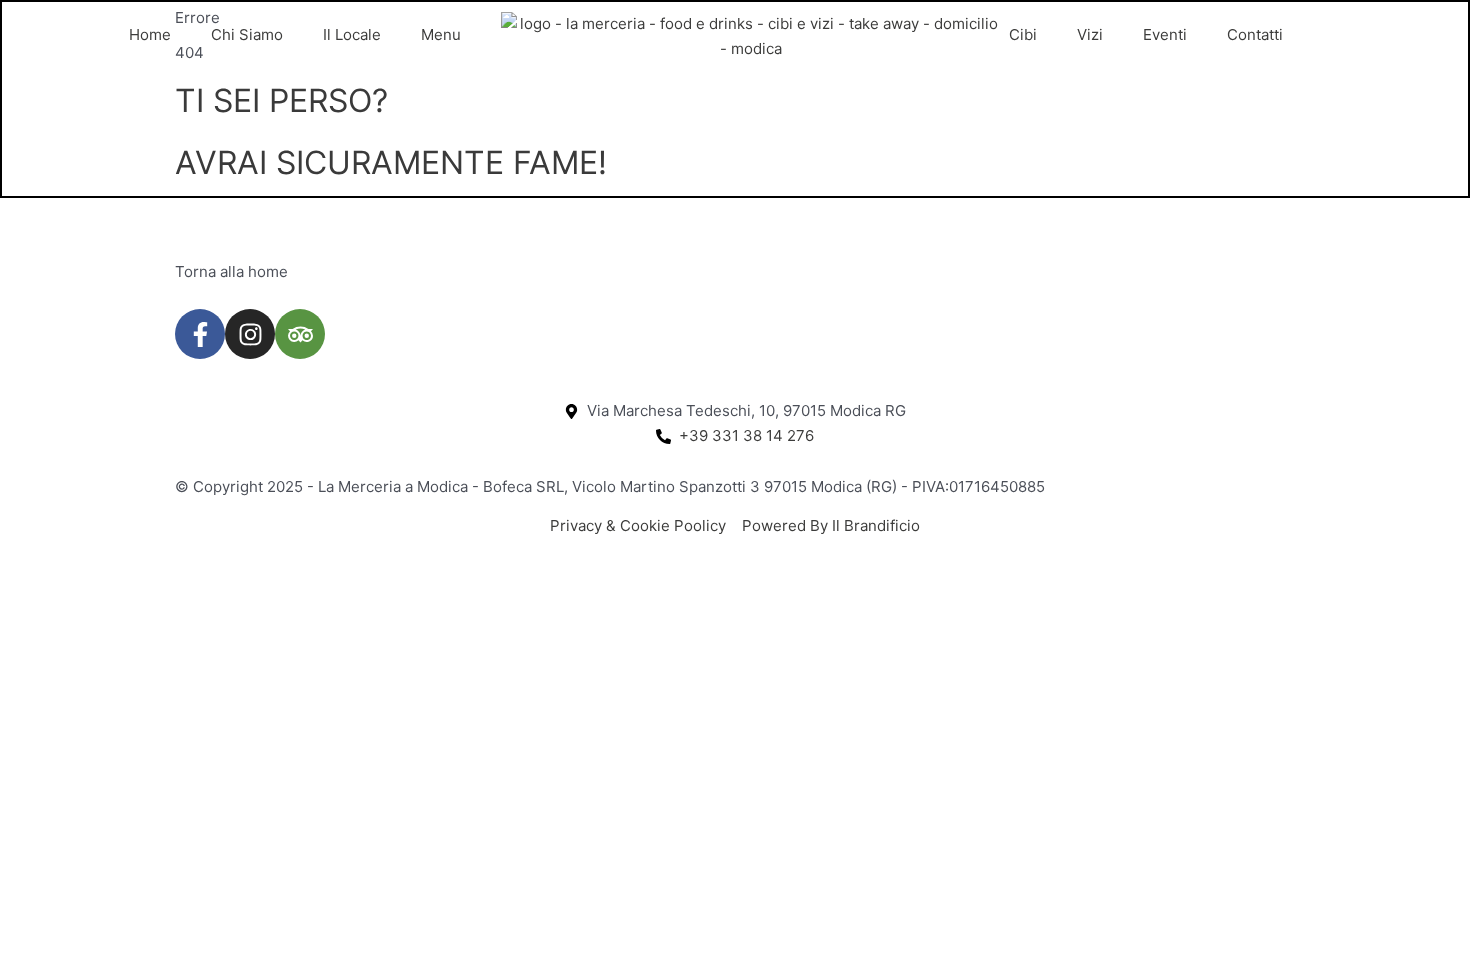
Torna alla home (231, 271)
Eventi (1165, 34)
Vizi (1090, 34)
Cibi (1023, 34)
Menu (441, 34)
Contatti (1255, 34)
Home (150, 34)
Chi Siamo (247, 34)
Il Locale (352, 34)
